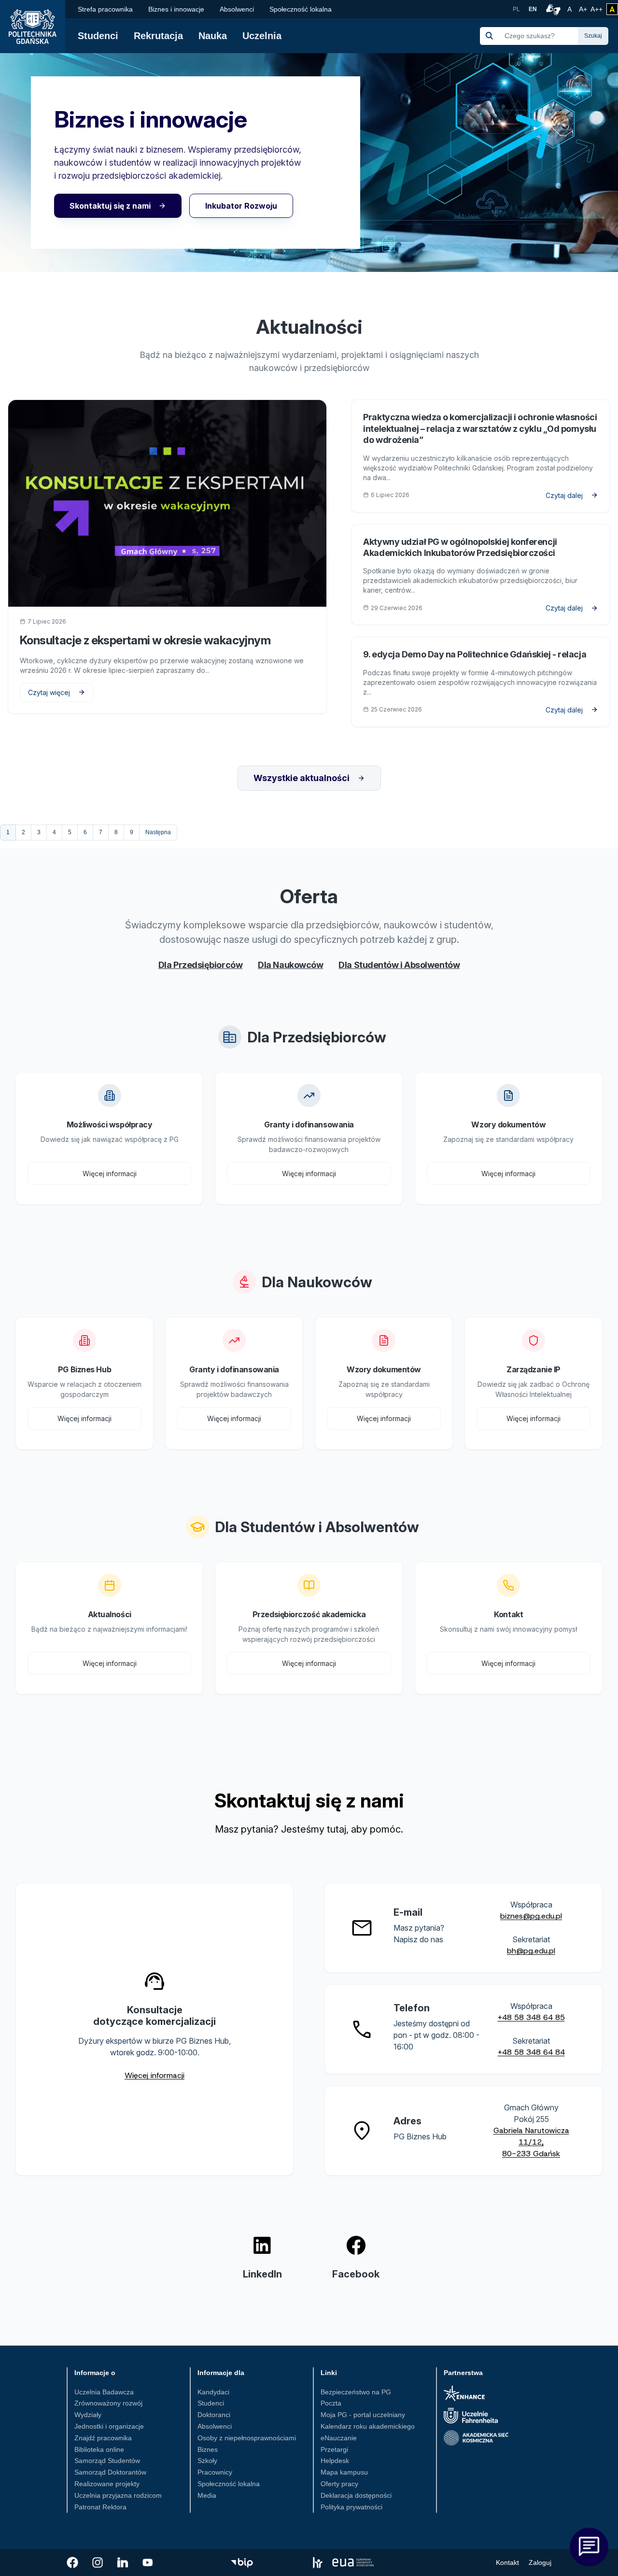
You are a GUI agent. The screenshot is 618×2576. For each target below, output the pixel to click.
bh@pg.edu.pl (531, 1951)
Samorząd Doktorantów (110, 2472)
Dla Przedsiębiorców (200, 965)
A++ (597, 9)
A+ (584, 9)
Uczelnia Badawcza (104, 2392)
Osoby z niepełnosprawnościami (247, 2438)
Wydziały (88, 2415)
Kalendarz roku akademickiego (368, 2426)
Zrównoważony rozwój (108, 2403)
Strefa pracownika (105, 9)
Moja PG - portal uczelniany (363, 2415)
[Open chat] (589, 2547)
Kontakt (507, 2562)
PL (516, 9)
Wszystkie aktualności (302, 778)
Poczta (331, 2403)
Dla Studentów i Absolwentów (399, 965)
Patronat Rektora (100, 2507)
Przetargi (334, 2449)
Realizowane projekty (107, 2484)
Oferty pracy (339, 2484)
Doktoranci (214, 2415)
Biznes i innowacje (176, 9)
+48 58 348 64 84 (531, 2052)
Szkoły (207, 2461)
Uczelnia (262, 36)
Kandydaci (213, 2392)
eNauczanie (339, 2438)
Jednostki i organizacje (109, 2426)
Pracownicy (215, 2472)
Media (207, 2495)
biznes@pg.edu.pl (531, 1916)
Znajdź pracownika (103, 2438)
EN (533, 9)
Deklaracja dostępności (356, 2495)
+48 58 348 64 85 (531, 2017)
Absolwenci (237, 9)
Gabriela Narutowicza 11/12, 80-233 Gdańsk (531, 2142)
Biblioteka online (99, 2449)
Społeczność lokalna (301, 9)
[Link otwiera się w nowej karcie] (72, 2562)
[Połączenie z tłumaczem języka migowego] (552, 9)
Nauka (213, 36)
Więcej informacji (110, 1174)
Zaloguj (540, 2562)
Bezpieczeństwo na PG (356, 2392)
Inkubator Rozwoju (241, 206)
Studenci (98, 36)
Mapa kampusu (344, 2472)
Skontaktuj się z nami (110, 206)
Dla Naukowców (290, 965)
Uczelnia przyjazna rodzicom (118, 2495)
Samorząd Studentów (107, 2461)
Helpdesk (335, 2461)
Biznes (208, 2449)
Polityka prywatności (351, 2507)
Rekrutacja (158, 36)
